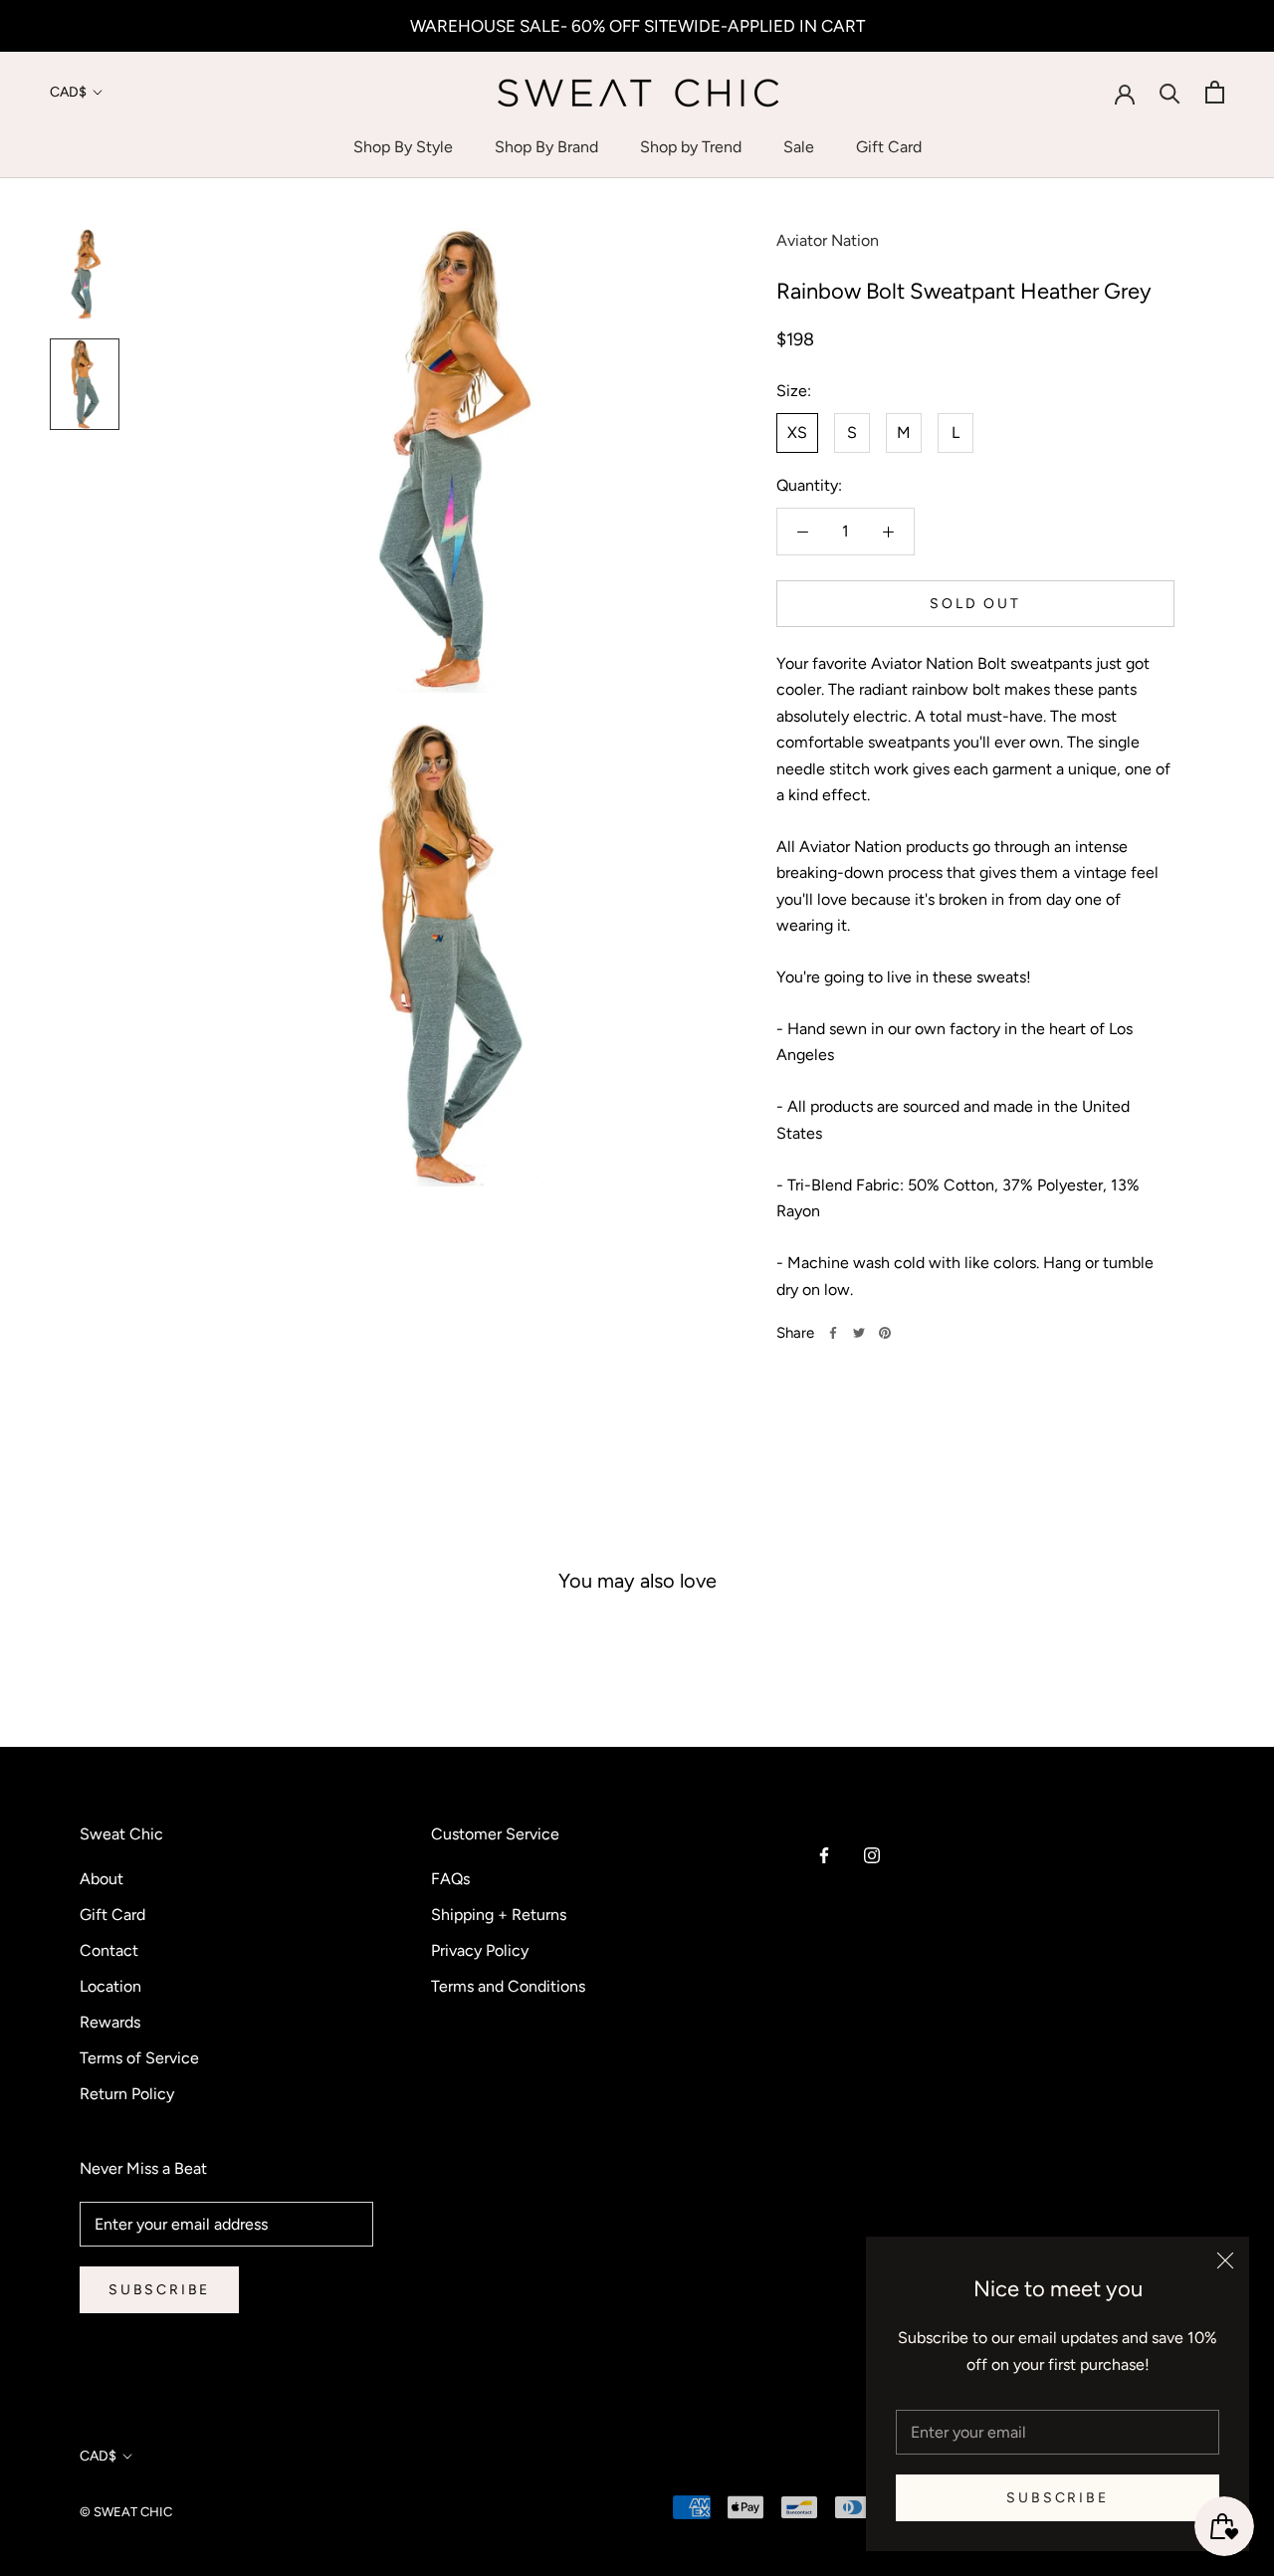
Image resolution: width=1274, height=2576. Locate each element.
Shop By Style (403, 147)
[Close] (1225, 2260)
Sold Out (975, 604)
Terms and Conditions (508, 1986)
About (102, 1879)
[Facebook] (833, 1333)
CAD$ (68, 92)
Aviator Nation (828, 240)
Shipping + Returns (499, 1915)
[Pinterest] (885, 1333)
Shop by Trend (691, 147)
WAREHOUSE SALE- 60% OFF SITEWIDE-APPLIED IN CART (637, 26)
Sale (799, 147)
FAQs (450, 1879)
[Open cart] (1215, 92)
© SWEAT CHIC (126, 2512)
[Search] (1170, 92)
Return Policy (127, 2094)
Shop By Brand (546, 147)
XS (797, 432)
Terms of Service (139, 2058)
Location (110, 1986)
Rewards (110, 2022)
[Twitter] (859, 1333)
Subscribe (1057, 2498)
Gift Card (889, 147)
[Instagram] (872, 1854)
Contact (109, 1950)
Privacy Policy (480, 1950)
